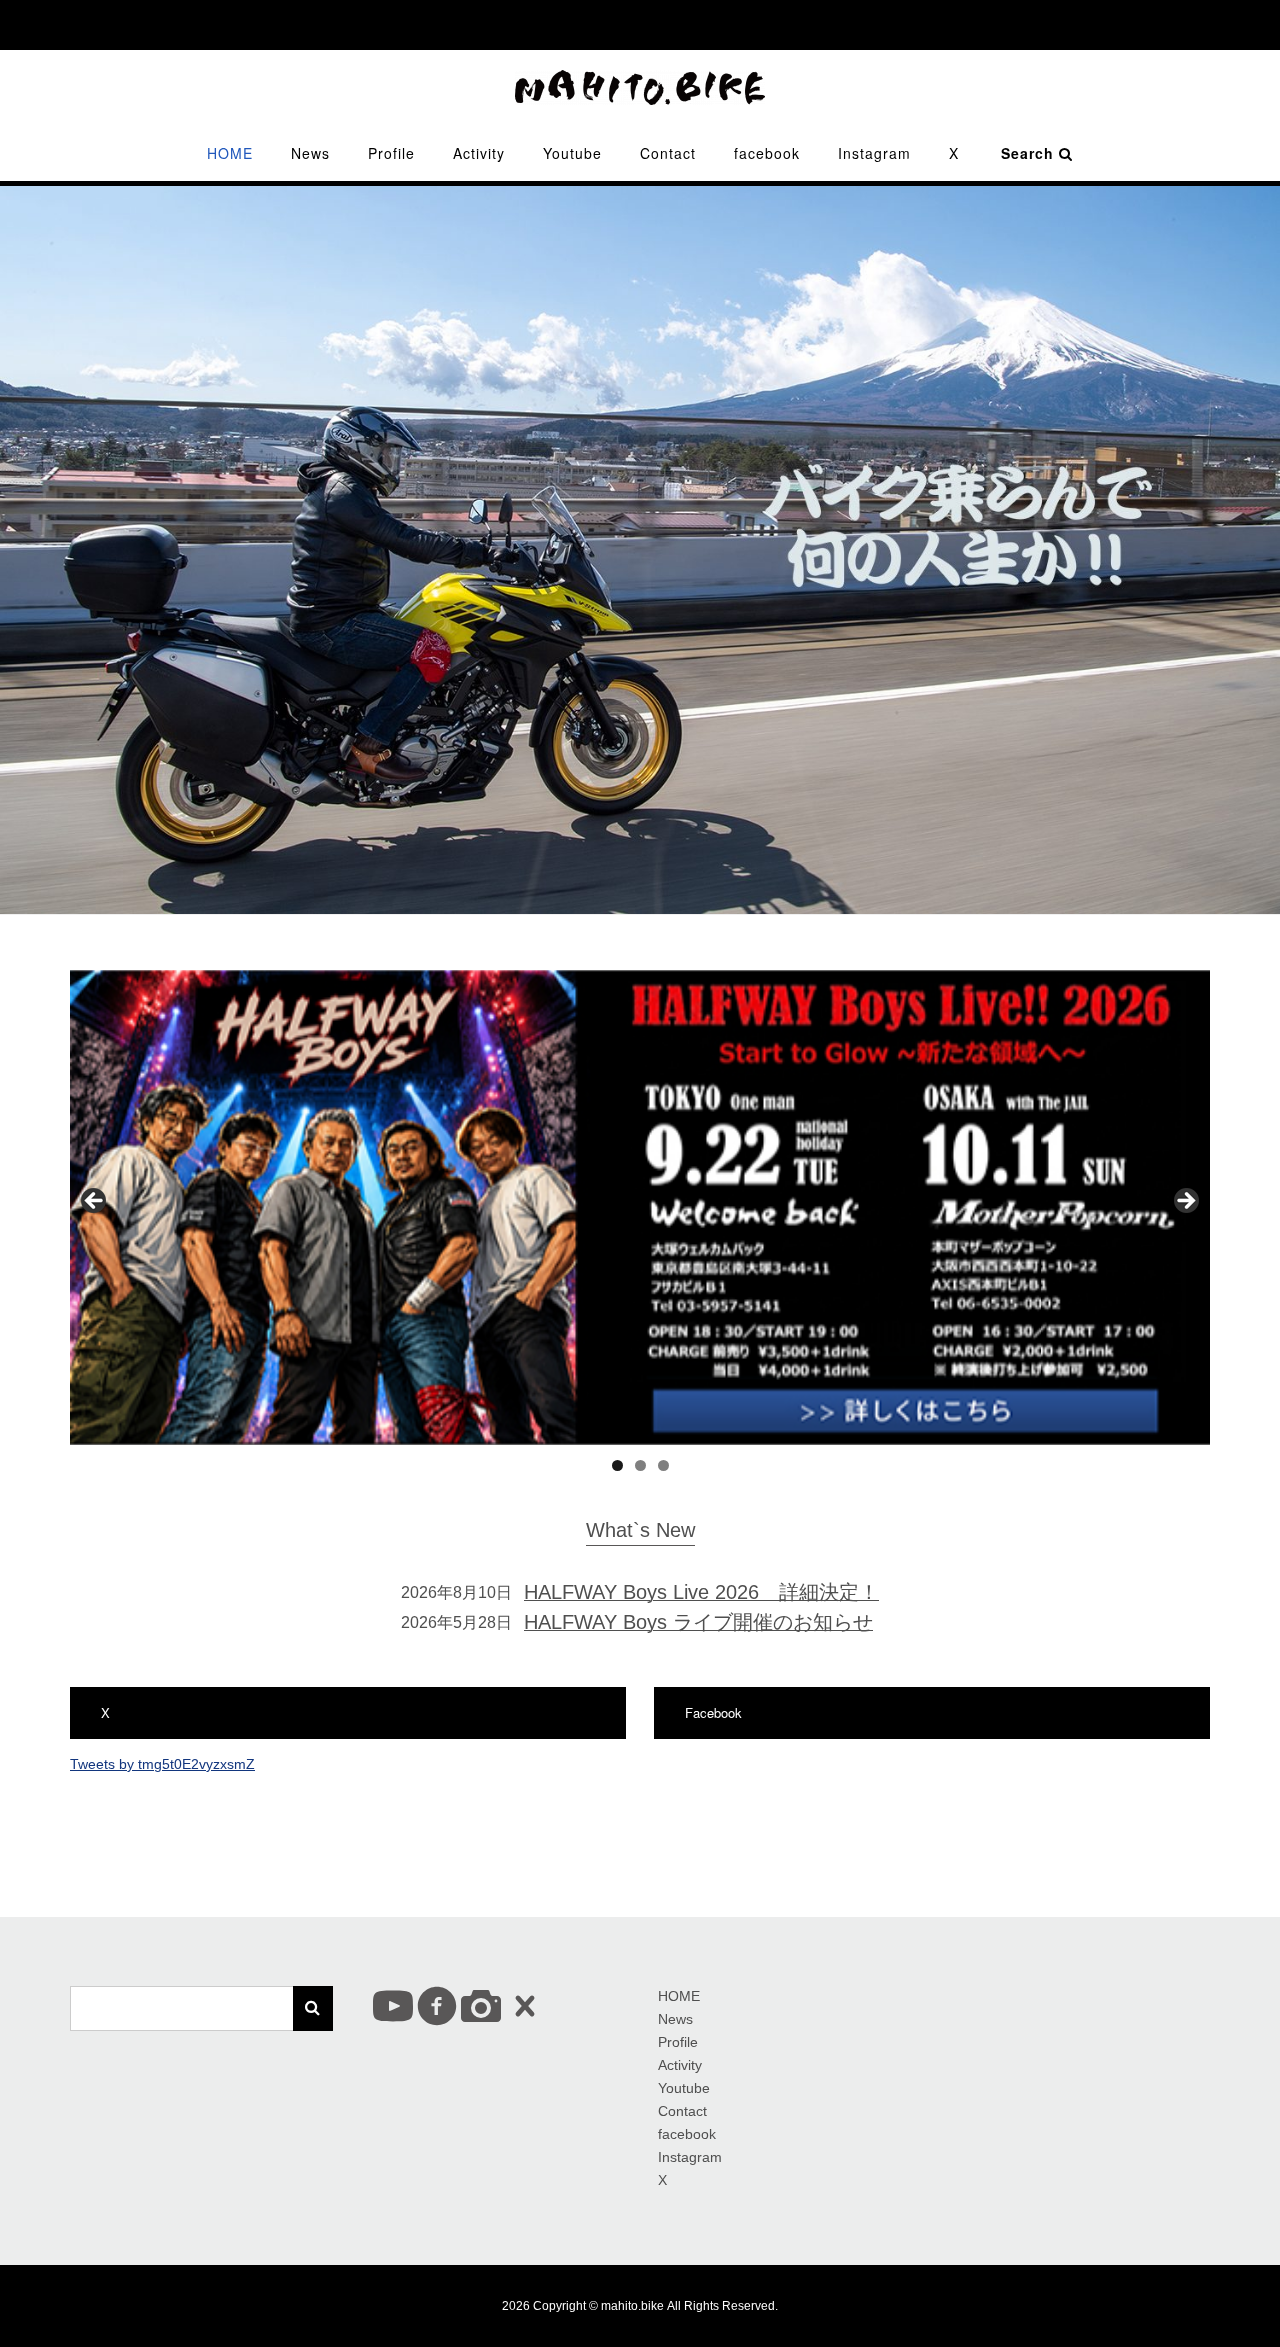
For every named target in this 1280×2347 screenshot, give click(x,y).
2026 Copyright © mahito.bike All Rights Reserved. (640, 2306)
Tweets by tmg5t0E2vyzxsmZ (162, 1764)
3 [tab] (663, 1465)
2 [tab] (640, 1465)
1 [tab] (617, 1465)
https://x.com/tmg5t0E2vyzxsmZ (205, 1712)
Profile (391, 153)
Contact (668, 153)
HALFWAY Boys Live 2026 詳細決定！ (701, 1592)
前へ (95, 1202)
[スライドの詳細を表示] (640, 1207)
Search (1030, 153)
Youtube (572, 153)
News (310, 153)
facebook (767, 153)
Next (1185, 1202)
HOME (230, 153)
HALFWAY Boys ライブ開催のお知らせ (698, 1622)
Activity (479, 153)
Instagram (874, 153)
